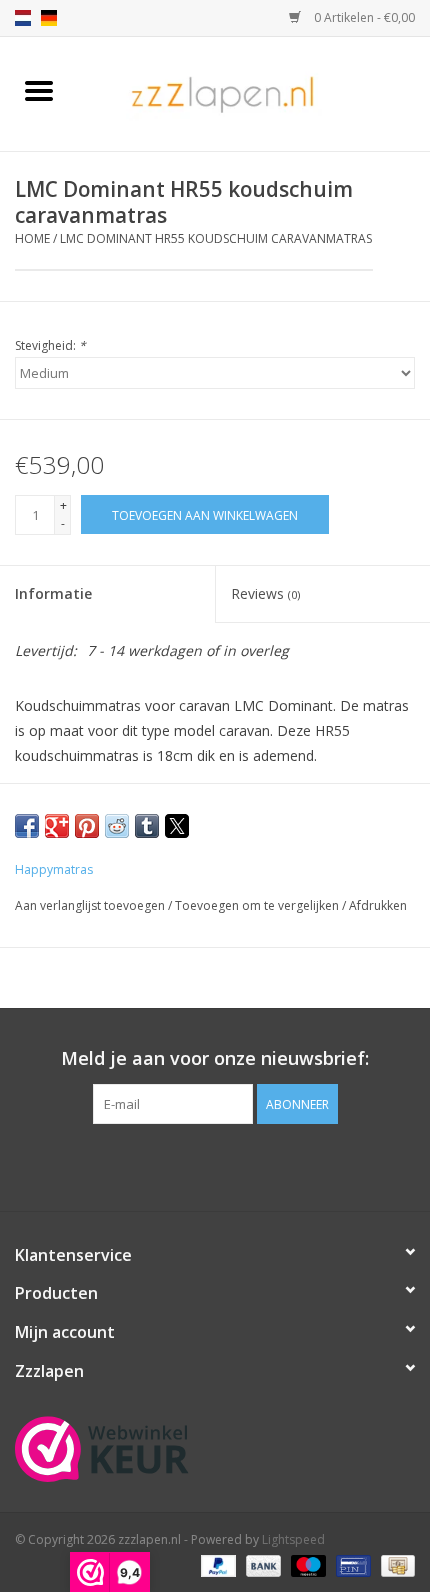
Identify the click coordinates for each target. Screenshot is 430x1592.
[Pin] (351, 1564)
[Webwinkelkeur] (215, 1449)
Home (32, 238)
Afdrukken (378, 905)
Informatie (53, 593)
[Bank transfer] (261, 1564)
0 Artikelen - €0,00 (363, 17)
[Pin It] (87, 826)
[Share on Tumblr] (147, 826)
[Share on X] (177, 826)
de (49, 18)
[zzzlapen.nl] (254, 92)
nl (23, 18)
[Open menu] (39, 90)
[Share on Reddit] (117, 826)
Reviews (265, 593)
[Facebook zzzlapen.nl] (215, 1165)
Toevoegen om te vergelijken (258, 905)
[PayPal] (216, 1564)
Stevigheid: (50, 345)
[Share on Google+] (57, 826)
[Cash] (394, 1564)
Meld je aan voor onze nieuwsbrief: (215, 1058)
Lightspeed (293, 1539)
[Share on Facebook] (27, 826)
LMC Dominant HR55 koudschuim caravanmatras (216, 238)
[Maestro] (306, 1564)
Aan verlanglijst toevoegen (91, 905)
